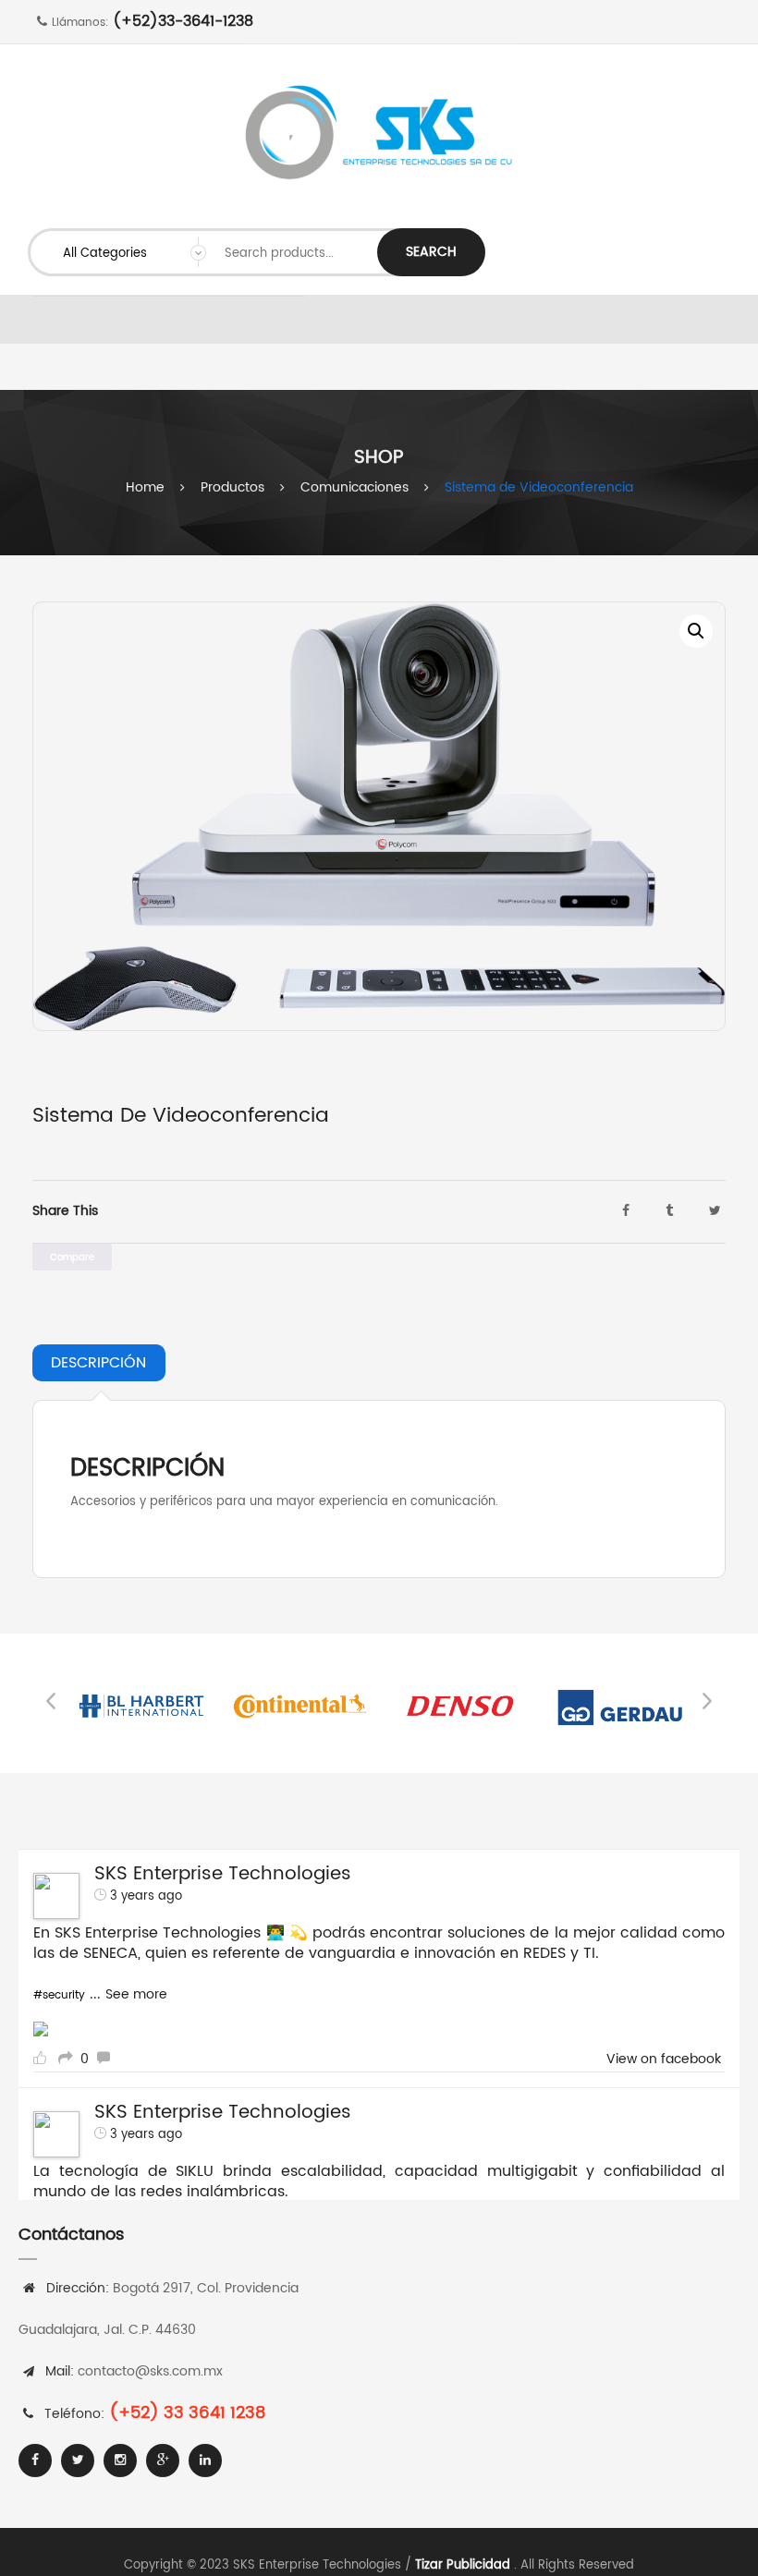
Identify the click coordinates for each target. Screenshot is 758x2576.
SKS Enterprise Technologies (223, 1874)
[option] (379, 816)
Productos (232, 487)
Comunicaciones (355, 487)
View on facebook (664, 2060)
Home (145, 487)
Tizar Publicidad (463, 2565)
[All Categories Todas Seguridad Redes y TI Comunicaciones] (128, 252)
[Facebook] (35, 2461)
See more (136, 1994)
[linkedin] (205, 2461)
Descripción (98, 1363)
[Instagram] (120, 2461)
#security (59, 1995)
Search (431, 252)
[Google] (163, 2461)
